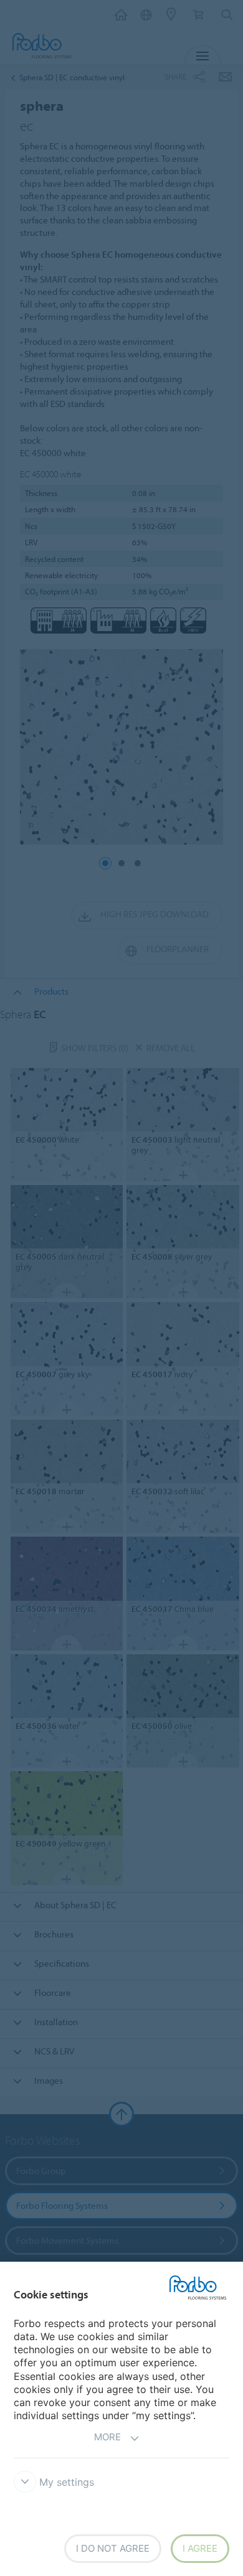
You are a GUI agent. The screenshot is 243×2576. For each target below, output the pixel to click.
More (107, 2437)
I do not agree (113, 2548)
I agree (200, 2548)
